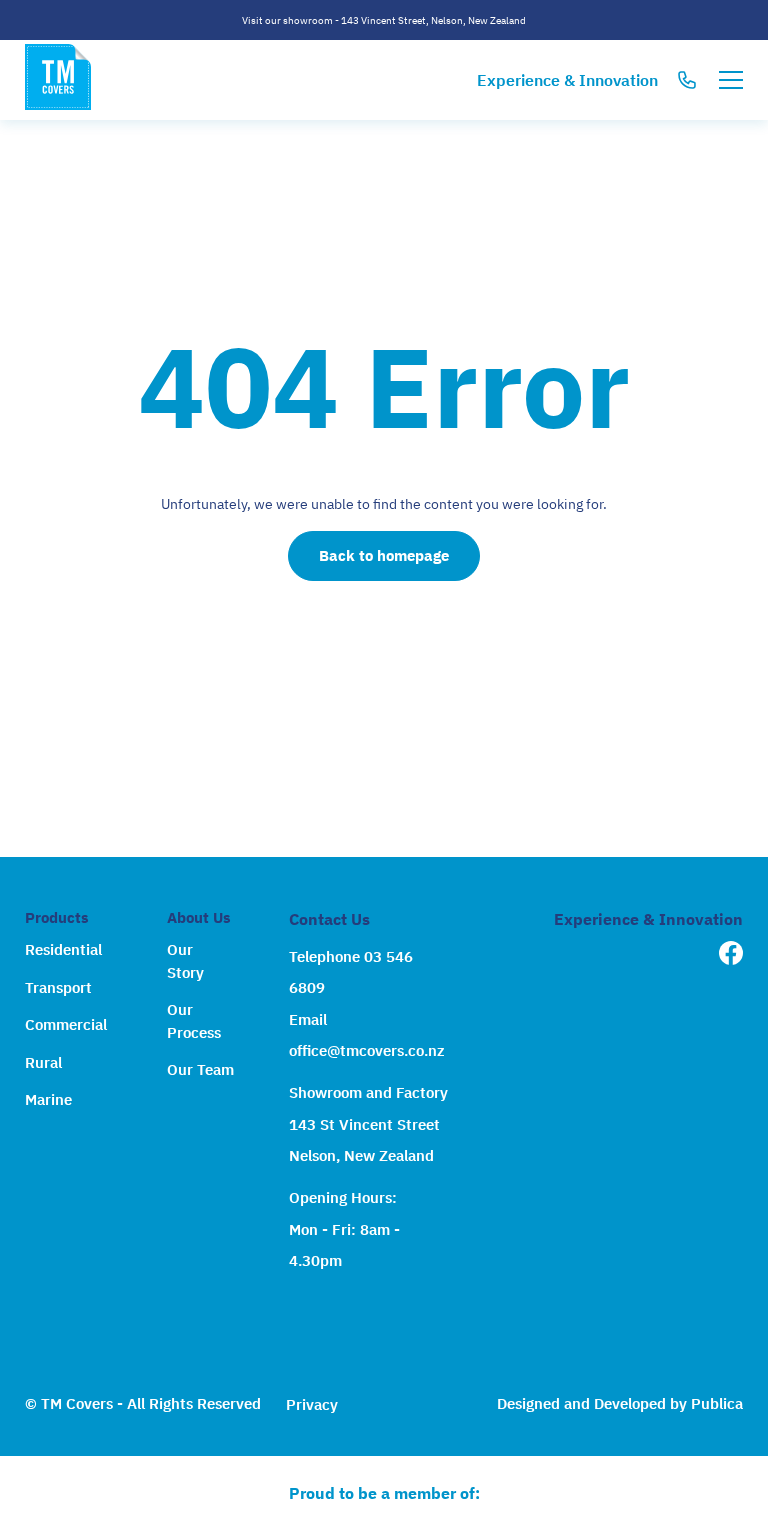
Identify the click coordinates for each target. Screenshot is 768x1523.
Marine (48, 1099)
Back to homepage (384, 555)
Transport (58, 987)
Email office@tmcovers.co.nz (367, 1035)
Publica (717, 1403)
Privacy (312, 1405)
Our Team (200, 1069)
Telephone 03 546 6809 (351, 972)
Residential (63, 949)
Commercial (66, 1024)
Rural (43, 1062)
